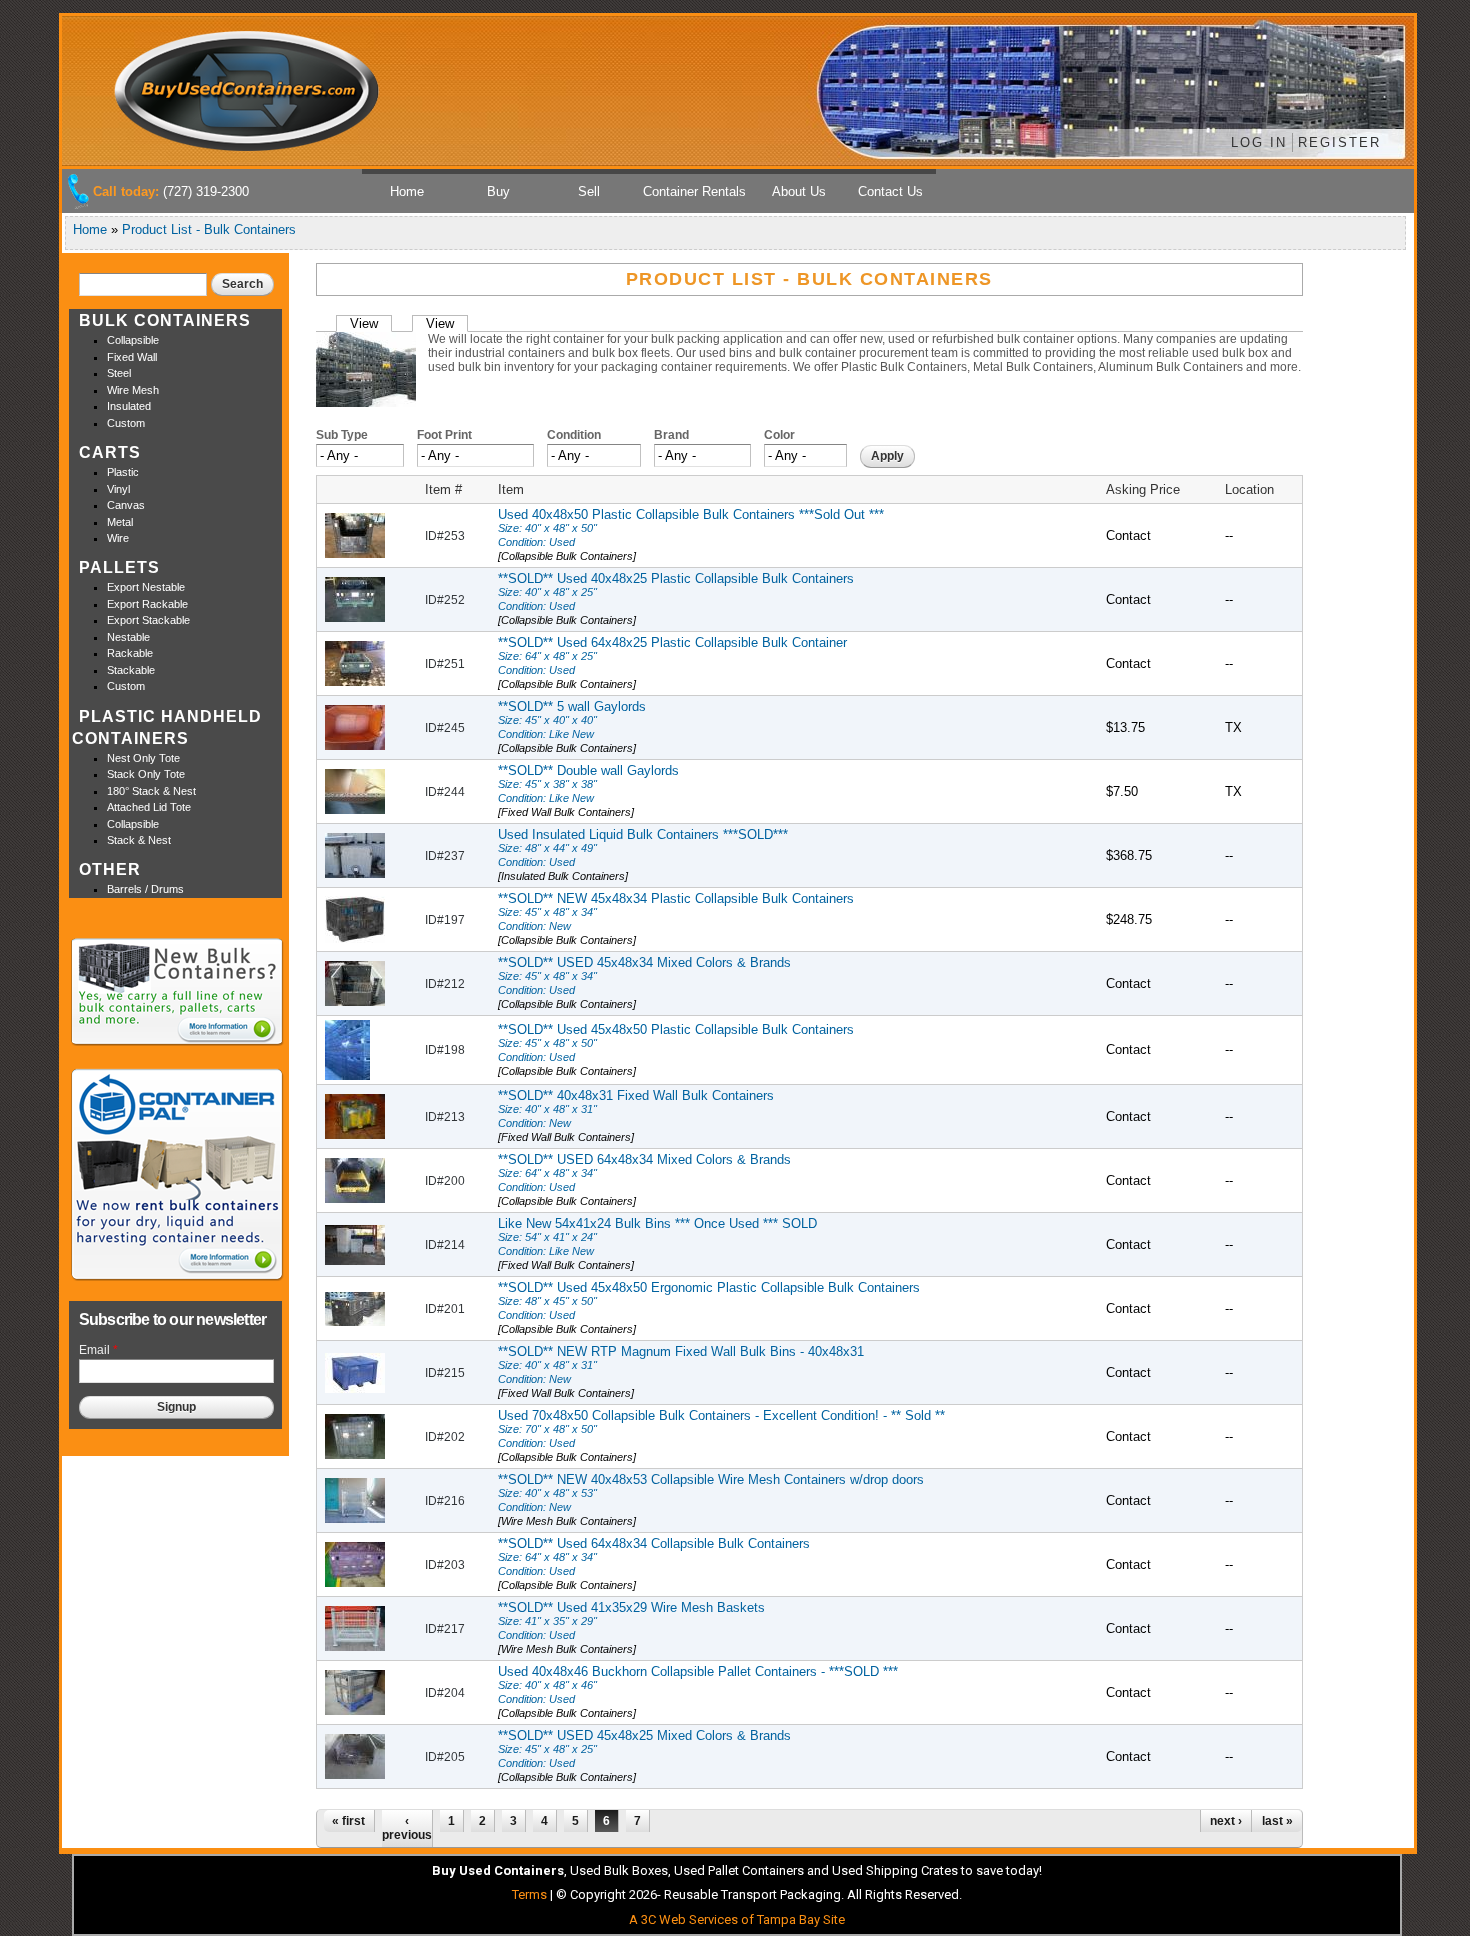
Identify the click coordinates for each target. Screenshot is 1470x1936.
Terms (529, 1894)
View (371, 323)
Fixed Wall (132, 357)
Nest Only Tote (143, 758)
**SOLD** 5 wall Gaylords (572, 726)
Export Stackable (148, 620)
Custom (126, 423)
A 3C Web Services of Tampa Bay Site (737, 1919)
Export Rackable (147, 604)
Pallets (119, 567)
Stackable (131, 670)
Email (98, 1350)
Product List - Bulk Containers (209, 229)
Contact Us (890, 191)
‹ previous (407, 1828)
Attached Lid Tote (149, 807)
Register (1339, 142)
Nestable (128, 637)
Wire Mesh (133, 390)
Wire (118, 538)
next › (1226, 1821)
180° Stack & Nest (151, 791)
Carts (110, 452)
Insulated (129, 406)
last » (1277, 1821)
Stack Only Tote (146, 774)
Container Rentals (694, 191)
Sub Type (342, 435)
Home (407, 191)
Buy (498, 191)
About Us (799, 191)
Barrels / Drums (145, 889)
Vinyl (118, 489)
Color (779, 435)
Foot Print (444, 435)
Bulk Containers (165, 320)
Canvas (126, 505)
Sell (589, 191)
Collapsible (133, 340)
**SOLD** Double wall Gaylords (588, 790)
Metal (120, 522)
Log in (1259, 142)
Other (110, 869)
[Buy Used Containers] (247, 144)
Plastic (123, 472)
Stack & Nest (139, 840)
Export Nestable (146, 587)
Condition (574, 435)
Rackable (130, 653)
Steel (119, 373)
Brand (671, 435)
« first (348, 1821)
